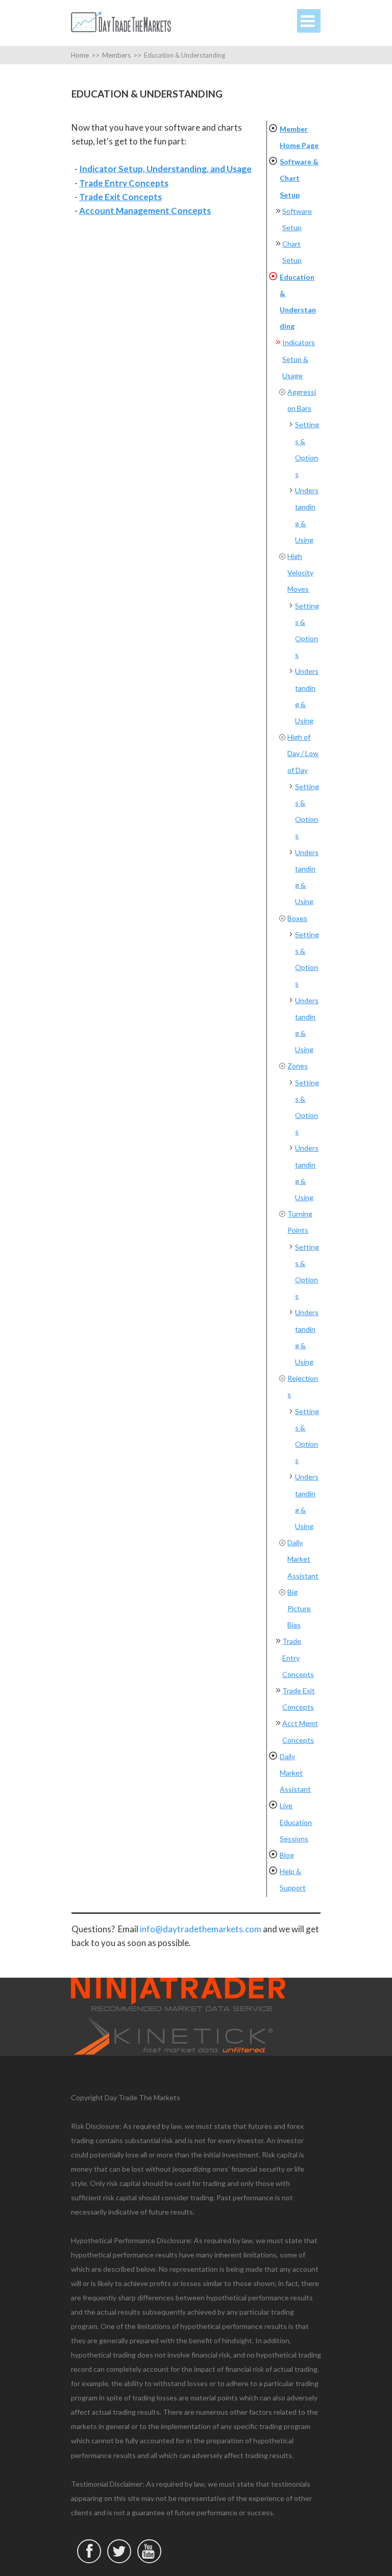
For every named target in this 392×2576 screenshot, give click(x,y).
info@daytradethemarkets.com (201, 1929)
